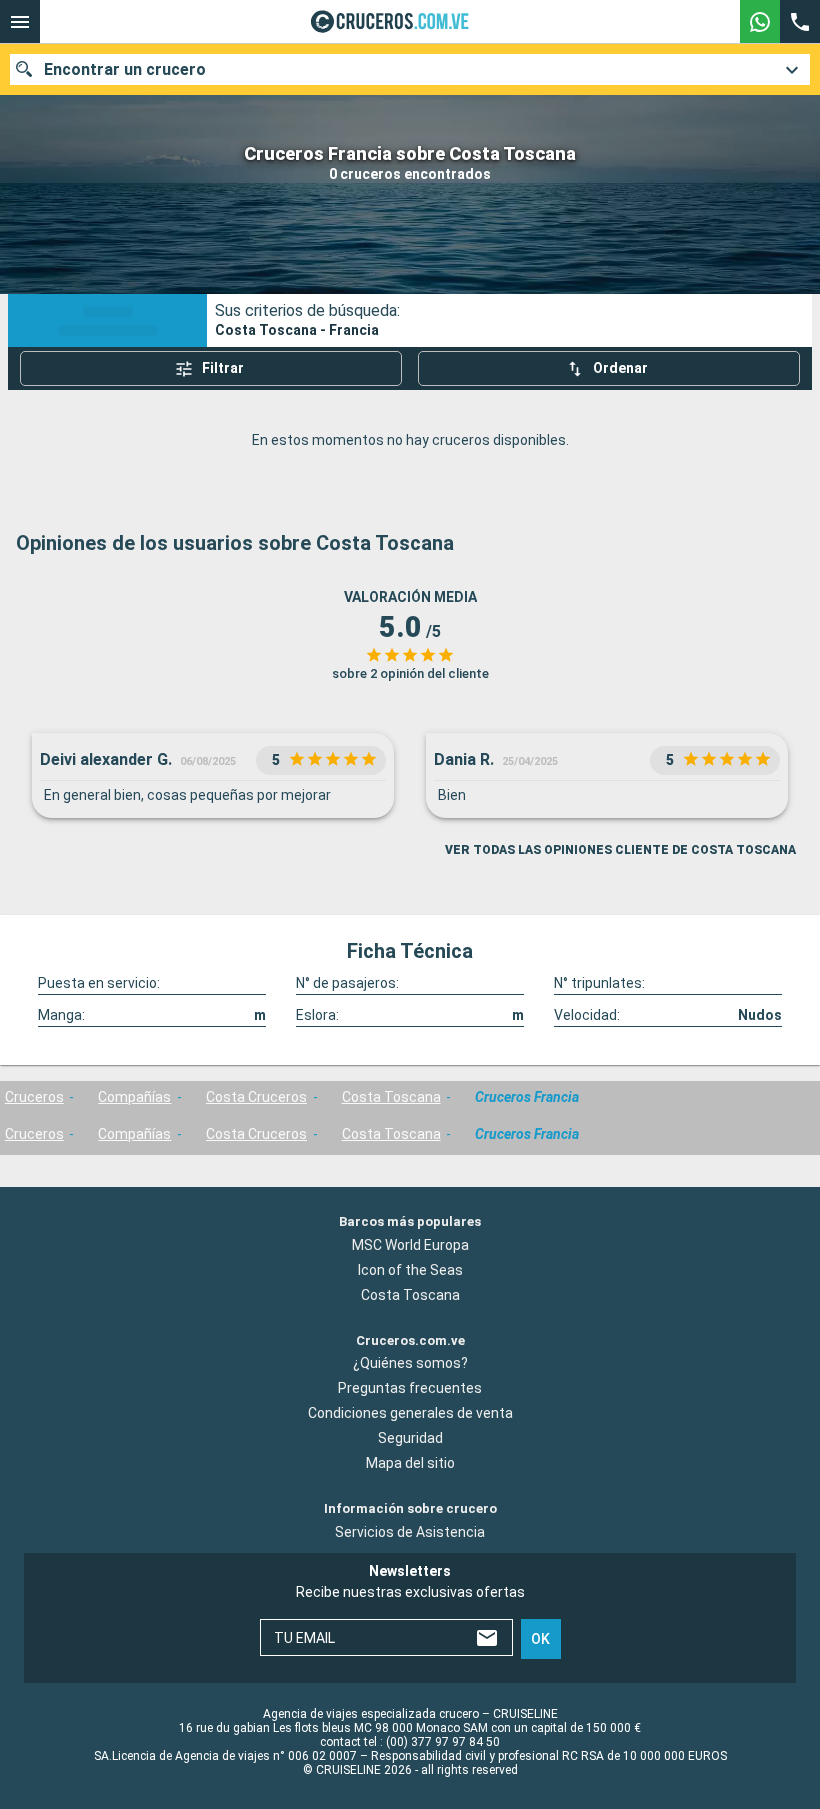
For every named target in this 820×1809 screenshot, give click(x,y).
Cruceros (34, 1097)
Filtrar (223, 368)
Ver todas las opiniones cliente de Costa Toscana (620, 850)
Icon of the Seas (410, 1269)
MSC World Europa (410, 1244)
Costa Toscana (391, 1097)
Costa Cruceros (256, 1097)
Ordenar (620, 368)
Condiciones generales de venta (410, 1413)
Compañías (134, 1097)
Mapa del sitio (410, 1463)
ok (540, 1638)
